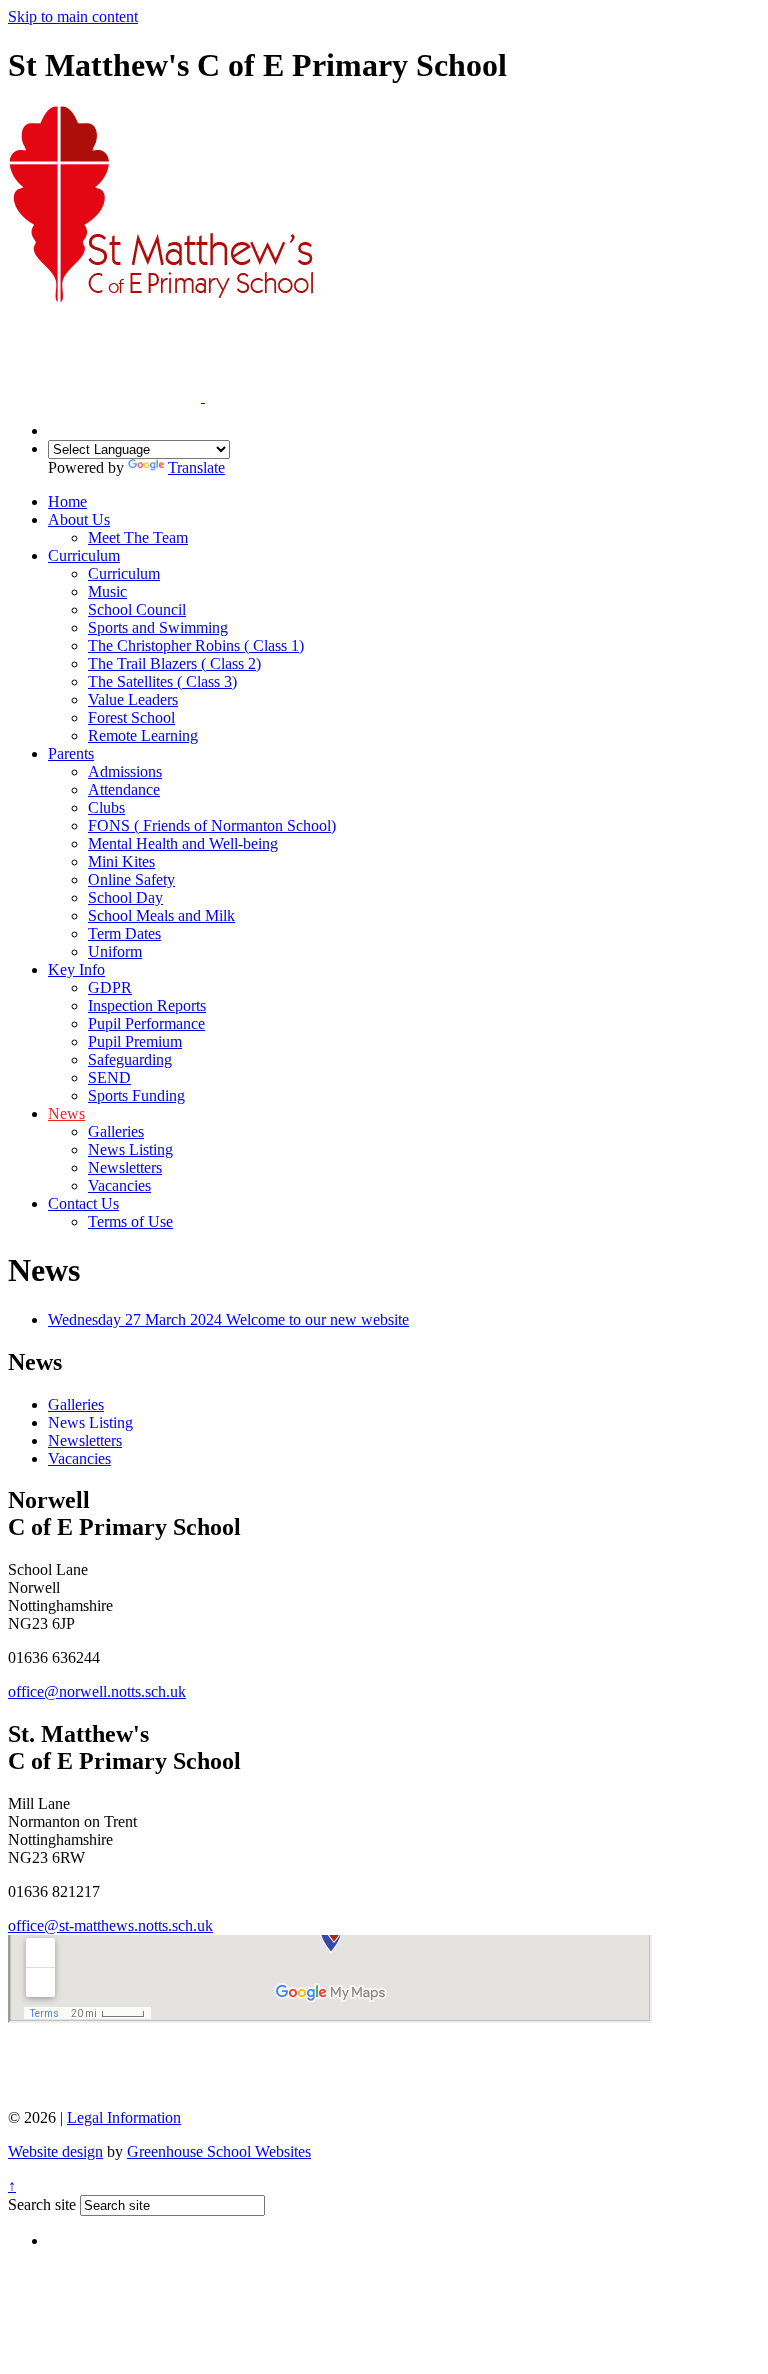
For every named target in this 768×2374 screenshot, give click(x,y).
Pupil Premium (135, 1041)
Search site (42, 2204)
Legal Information (124, 2117)
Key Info (76, 969)
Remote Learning (143, 735)
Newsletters (125, 1167)
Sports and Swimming (158, 627)
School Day (125, 897)
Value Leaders (133, 699)
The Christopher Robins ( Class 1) (196, 645)
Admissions (125, 771)
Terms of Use (130, 1221)
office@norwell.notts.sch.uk (97, 1691)
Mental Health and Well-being (183, 843)
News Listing (130, 1149)
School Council (137, 609)
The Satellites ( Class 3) (162, 681)
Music (107, 591)
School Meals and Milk (161, 915)
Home (67, 501)
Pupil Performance (146, 1023)
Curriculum (84, 555)
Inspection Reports (147, 1005)
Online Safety (131, 879)
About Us (79, 519)
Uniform (115, 951)
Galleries (116, 1131)
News (66, 1113)
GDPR (110, 987)
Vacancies (119, 1185)
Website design (55, 2151)
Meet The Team (138, 537)
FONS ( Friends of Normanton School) (212, 825)
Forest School (131, 717)
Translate (196, 467)
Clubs (106, 807)
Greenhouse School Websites (219, 2151)
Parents (71, 753)
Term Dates (124, 933)
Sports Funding (136, 1095)
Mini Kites (121, 861)
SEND (109, 1077)
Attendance (124, 789)
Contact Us (83, 1203)
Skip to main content (73, 16)
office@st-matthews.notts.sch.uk (110, 1925)
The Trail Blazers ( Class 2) (174, 663)
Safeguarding (130, 1059)
